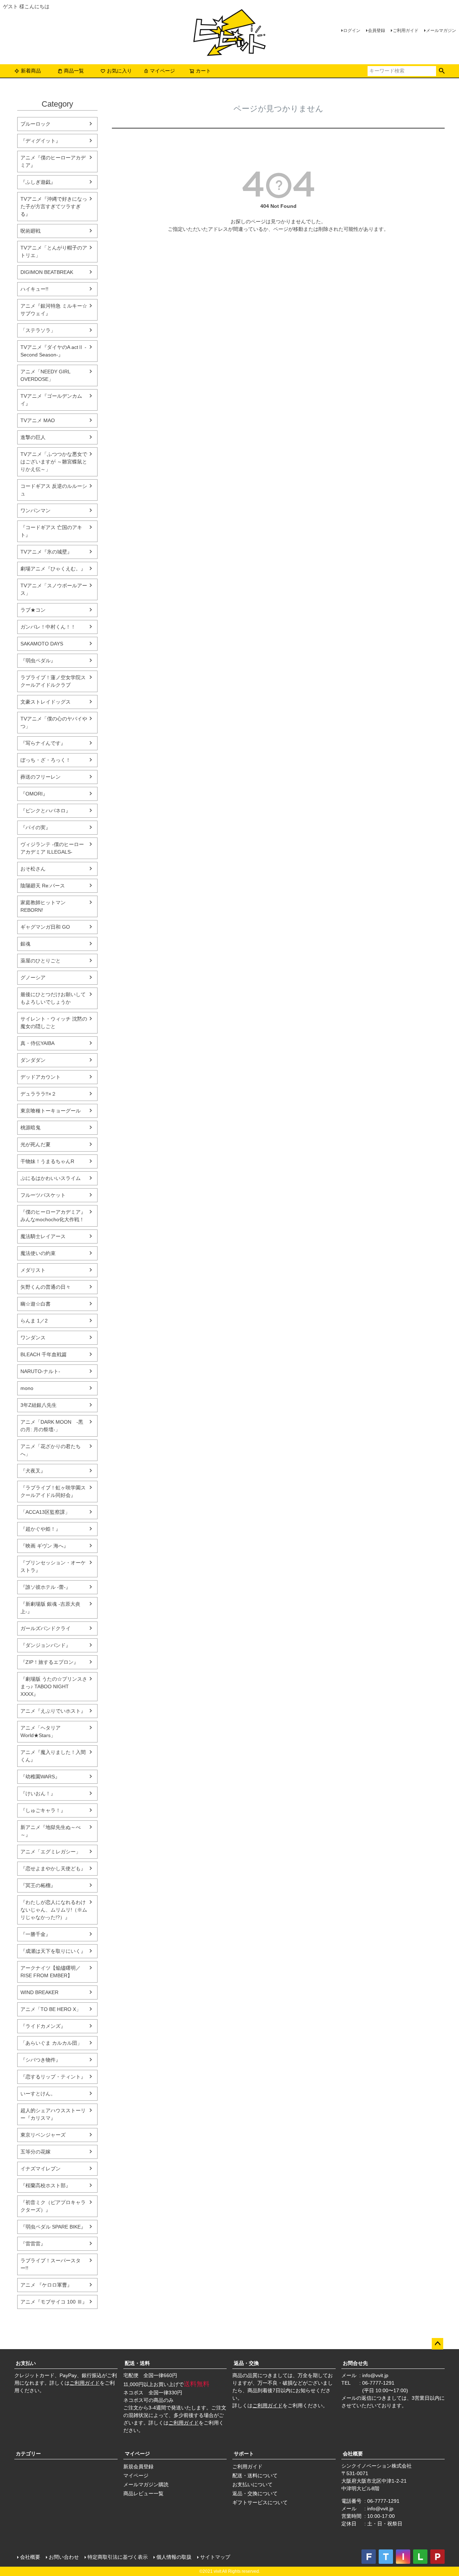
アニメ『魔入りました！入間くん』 (53, 1756)
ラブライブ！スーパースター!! (51, 2264)
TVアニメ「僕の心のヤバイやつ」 (54, 722)
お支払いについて (252, 2484)
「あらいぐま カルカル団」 (51, 2043)
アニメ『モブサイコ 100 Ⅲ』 (54, 2302)
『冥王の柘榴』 (38, 1885)
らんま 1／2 (34, 1321)
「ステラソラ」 (38, 330)
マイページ (162, 71)
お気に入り (119, 71)
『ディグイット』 (41, 141)
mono (27, 1388)
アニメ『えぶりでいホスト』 (53, 1711)
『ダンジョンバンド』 (46, 1645)
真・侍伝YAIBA (37, 1043)
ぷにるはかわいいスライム (51, 1178)
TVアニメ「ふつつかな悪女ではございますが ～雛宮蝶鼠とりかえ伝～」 (54, 462)
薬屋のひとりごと (41, 961)
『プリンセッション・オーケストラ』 (53, 1566)
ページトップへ (437, 2344)
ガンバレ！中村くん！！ (48, 627)
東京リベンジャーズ (43, 2135)
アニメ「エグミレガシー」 (51, 1852)
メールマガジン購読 (146, 2484)
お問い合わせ (64, 2557)
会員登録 (377, 31)
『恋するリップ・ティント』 (53, 2077)
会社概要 (353, 2454)
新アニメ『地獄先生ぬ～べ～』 (51, 1831)
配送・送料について (255, 2475)
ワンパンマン (36, 510)
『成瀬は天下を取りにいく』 (53, 1951)
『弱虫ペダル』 (38, 661)
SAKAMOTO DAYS (42, 644)
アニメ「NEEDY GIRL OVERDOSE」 (45, 375)
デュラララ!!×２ (38, 1094)
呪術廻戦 (30, 231)
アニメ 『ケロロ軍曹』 (46, 2285)
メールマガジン (441, 31)
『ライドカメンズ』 (43, 2026)
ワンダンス (33, 1338)
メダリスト (33, 1270)
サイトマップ (215, 2557)
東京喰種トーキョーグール (51, 1111)
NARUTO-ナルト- (40, 1371)
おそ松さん (33, 869)
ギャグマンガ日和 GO (45, 927)
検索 (442, 71)
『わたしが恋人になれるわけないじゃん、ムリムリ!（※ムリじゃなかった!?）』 (54, 1910)
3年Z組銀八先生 (39, 1405)
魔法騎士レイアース (43, 1236)
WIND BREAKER (39, 1992)
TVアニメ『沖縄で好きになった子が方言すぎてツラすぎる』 (54, 206)
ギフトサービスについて (260, 2502)
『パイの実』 (36, 827)
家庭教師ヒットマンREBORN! (43, 906)
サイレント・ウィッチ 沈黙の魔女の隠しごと (54, 1023)
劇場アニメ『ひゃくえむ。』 (53, 569)
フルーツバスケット (43, 1195)
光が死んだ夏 (36, 1144)
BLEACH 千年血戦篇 (44, 1354)
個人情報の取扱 (174, 2557)
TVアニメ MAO (38, 420)
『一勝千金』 (36, 1934)
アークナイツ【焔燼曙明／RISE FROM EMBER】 (51, 1972)
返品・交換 (246, 2363)
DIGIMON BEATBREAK (47, 272)
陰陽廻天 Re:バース (43, 886)
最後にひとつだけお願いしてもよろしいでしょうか (53, 998)
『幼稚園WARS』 (40, 1777)
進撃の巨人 (33, 437)
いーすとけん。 (38, 2094)
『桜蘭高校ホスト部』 (46, 2185)
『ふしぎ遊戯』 (38, 182)
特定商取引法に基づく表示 (118, 2557)
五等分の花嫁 (36, 2152)
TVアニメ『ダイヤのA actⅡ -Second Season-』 (53, 351)
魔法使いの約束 (38, 1253)
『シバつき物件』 (41, 2060)
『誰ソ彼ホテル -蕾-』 (46, 1587)
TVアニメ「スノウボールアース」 (54, 589)
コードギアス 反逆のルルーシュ (54, 490)
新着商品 (31, 71)
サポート (244, 2454)
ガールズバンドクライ (46, 1628)
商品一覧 (74, 71)
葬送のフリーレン (41, 777)
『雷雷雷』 (33, 2244)
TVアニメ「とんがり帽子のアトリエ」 (54, 251)
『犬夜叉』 (33, 1471)
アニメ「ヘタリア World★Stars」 (41, 1732)
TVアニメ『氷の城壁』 (46, 552)
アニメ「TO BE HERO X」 (51, 2009)
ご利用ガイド (406, 31)
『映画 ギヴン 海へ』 (44, 1546)
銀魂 (25, 944)
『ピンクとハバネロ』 (46, 811)
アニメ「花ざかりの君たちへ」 (51, 1450)
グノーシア (33, 977)
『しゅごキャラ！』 (43, 1810)
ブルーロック (36, 124)
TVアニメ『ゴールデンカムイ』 (51, 400)
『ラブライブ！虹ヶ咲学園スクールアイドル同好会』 (53, 1491)
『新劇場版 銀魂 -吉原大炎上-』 (50, 1608)
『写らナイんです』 (43, 743)
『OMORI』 (34, 794)
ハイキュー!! (34, 289)
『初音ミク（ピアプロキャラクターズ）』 (53, 2206)
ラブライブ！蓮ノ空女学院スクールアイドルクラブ (53, 681)
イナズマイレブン (41, 2169)
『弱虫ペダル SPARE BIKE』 (53, 2227)
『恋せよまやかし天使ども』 (53, 1868)
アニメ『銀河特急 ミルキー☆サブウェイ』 (54, 310)
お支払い (26, 2363)
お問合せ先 (355, 2363)
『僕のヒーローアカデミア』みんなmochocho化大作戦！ (53, 1216)
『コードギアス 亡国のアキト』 (51, 531)
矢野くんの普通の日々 (46, 1287)
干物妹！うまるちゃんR (47, 1161)
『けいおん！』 (38, 1793)
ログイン (352, 31)
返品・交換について (255, 2493)
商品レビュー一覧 (143, 2493)
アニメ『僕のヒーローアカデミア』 (53, 161)
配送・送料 (137, 2363)
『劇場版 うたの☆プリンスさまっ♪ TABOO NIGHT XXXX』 (54, 1686)
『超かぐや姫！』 (41, 1529)
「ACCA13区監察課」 (45, 1512)
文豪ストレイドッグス (46, 702)
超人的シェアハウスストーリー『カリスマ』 (53, 2114)
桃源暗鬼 (30, 1128)
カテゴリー (28, 2454)
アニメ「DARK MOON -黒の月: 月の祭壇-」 (52, 1426)
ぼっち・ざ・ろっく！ (46, 760)
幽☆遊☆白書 (36, 1304)
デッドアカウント (41, 1077)
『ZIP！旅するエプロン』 (49, 1662)
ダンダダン (33, 1060)
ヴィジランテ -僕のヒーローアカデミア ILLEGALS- (52, 848)
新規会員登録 (138, 2467)
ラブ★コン (33, 610)
